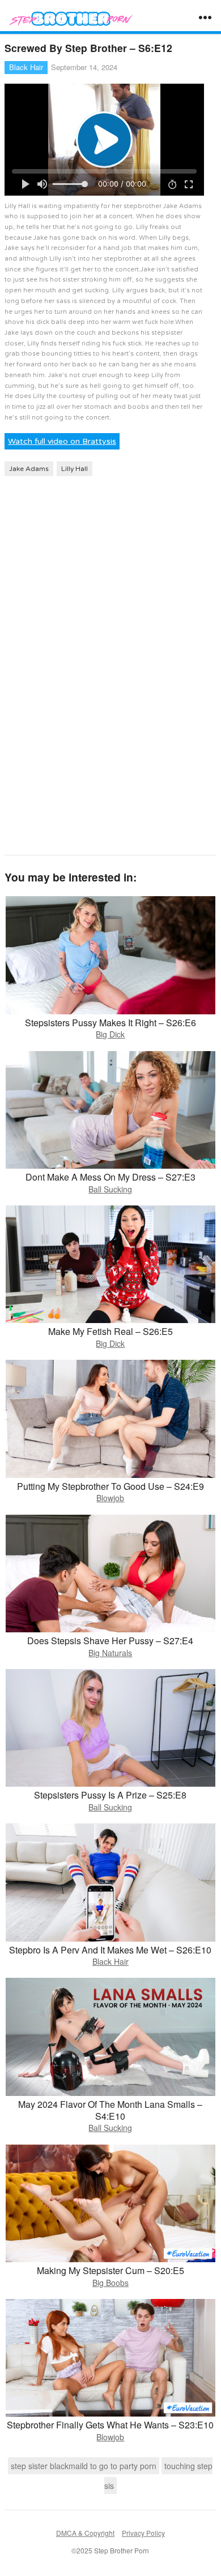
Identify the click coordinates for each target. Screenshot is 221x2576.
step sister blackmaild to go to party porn (84, 2466)
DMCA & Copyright (85, 2533)
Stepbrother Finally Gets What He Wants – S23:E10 (110, 2425)
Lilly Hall (75, 469)
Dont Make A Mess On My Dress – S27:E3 (110, 1177)
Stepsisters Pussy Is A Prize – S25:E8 (110, 1795)
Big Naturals (110, 1653)
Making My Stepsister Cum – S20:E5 (110, 2270)
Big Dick (110, 1034)
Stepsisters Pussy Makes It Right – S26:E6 (110, 1023)
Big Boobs (110, 2283)
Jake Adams (29, 469)
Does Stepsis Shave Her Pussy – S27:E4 (110, 1641)
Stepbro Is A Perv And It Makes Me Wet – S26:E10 (110, 1950)
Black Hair (26, 67)
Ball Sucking (110, 1189)
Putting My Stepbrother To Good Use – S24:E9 (110, 1486)
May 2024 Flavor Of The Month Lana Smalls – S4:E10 (110, 2110)
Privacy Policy (143, 2533)
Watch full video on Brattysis (62, 441)
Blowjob (110, 1498)
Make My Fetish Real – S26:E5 (110, 1331)
